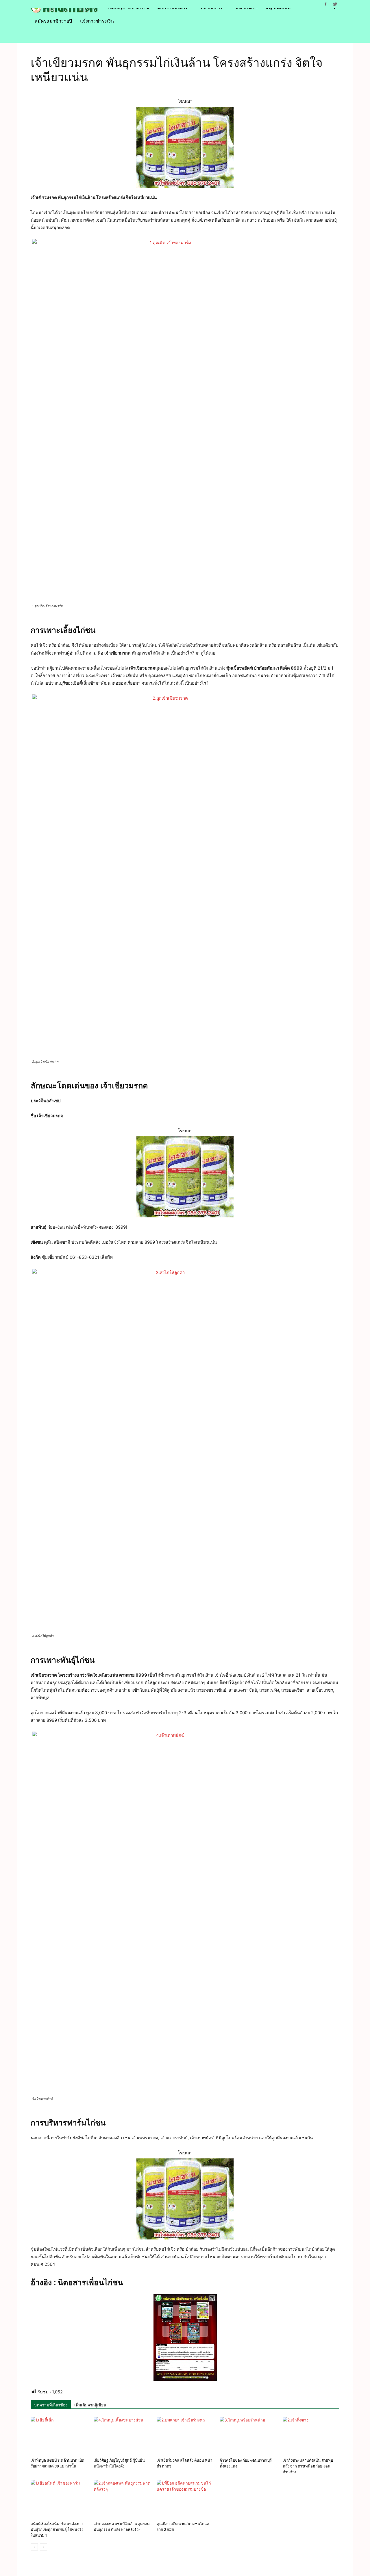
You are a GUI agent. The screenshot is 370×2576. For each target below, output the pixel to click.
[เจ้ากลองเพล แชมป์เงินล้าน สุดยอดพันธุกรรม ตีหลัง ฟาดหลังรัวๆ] (122, 2499)
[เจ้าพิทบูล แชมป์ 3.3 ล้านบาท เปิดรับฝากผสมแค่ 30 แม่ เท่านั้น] (59, 2436)
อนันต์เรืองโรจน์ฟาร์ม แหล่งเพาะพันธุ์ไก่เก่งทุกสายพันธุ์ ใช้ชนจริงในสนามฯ (57, 2530)
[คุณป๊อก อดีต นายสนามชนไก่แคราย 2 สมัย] (185, 2499)
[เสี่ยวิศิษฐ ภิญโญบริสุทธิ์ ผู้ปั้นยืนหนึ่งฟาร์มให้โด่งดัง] (122, 2436)
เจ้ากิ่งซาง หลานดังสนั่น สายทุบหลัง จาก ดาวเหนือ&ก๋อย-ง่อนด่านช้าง (308, 2466)
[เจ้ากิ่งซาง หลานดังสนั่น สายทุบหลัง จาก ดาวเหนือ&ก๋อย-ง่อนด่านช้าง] (311, 2436)
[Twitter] (335, 4)
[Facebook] (325, 4)
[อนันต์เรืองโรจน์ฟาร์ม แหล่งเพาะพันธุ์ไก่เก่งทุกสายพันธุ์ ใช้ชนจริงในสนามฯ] (59, 2499)
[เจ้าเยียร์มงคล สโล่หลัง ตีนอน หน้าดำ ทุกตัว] (185, 2436)
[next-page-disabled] (44, 2547)
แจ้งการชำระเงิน (97, 21)
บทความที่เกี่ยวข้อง (51, 2405)
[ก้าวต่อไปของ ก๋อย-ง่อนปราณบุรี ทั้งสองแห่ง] (248, 2436)
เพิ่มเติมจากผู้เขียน (90, 2405)
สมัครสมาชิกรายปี (53, 21)
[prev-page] (34, 2547)
